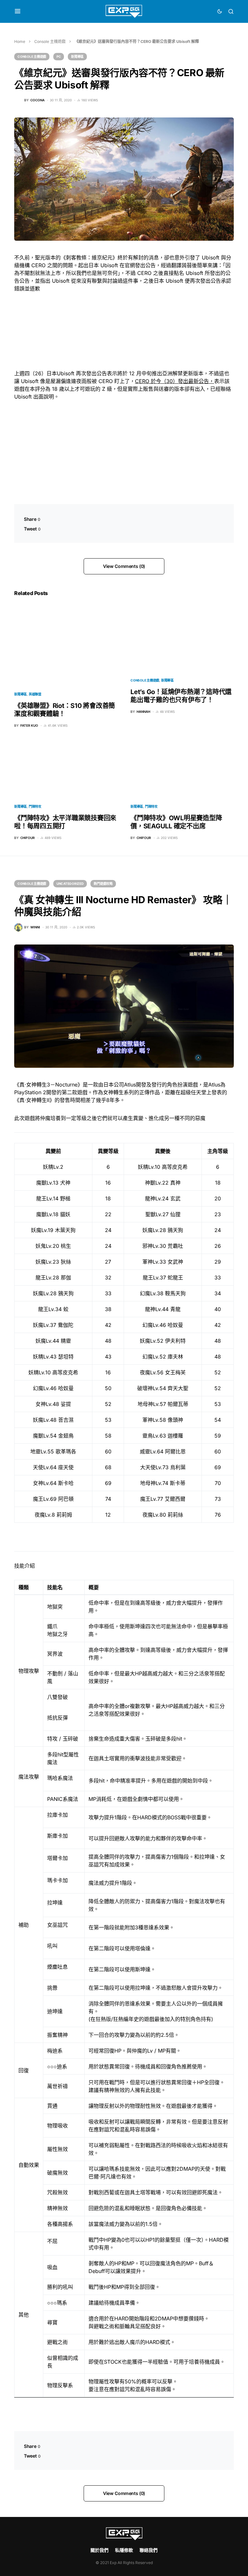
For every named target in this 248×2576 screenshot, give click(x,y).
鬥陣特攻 (35, 806)
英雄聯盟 (35, 694)
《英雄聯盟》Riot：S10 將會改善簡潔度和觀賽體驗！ (65, 710)
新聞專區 (77, 56)
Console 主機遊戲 (50, 41)
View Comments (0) (124, 566)
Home (20, 41)
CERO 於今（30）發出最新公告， (175, 381)
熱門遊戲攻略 (103, 884)
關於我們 (99, 2550)
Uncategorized (70, 884)
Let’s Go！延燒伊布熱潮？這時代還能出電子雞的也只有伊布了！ (181, 696)
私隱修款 (124, 2550)
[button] (18, 11)
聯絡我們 (149, 2550)
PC (59, 56)
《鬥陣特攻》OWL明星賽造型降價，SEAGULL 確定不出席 (176, 822)
